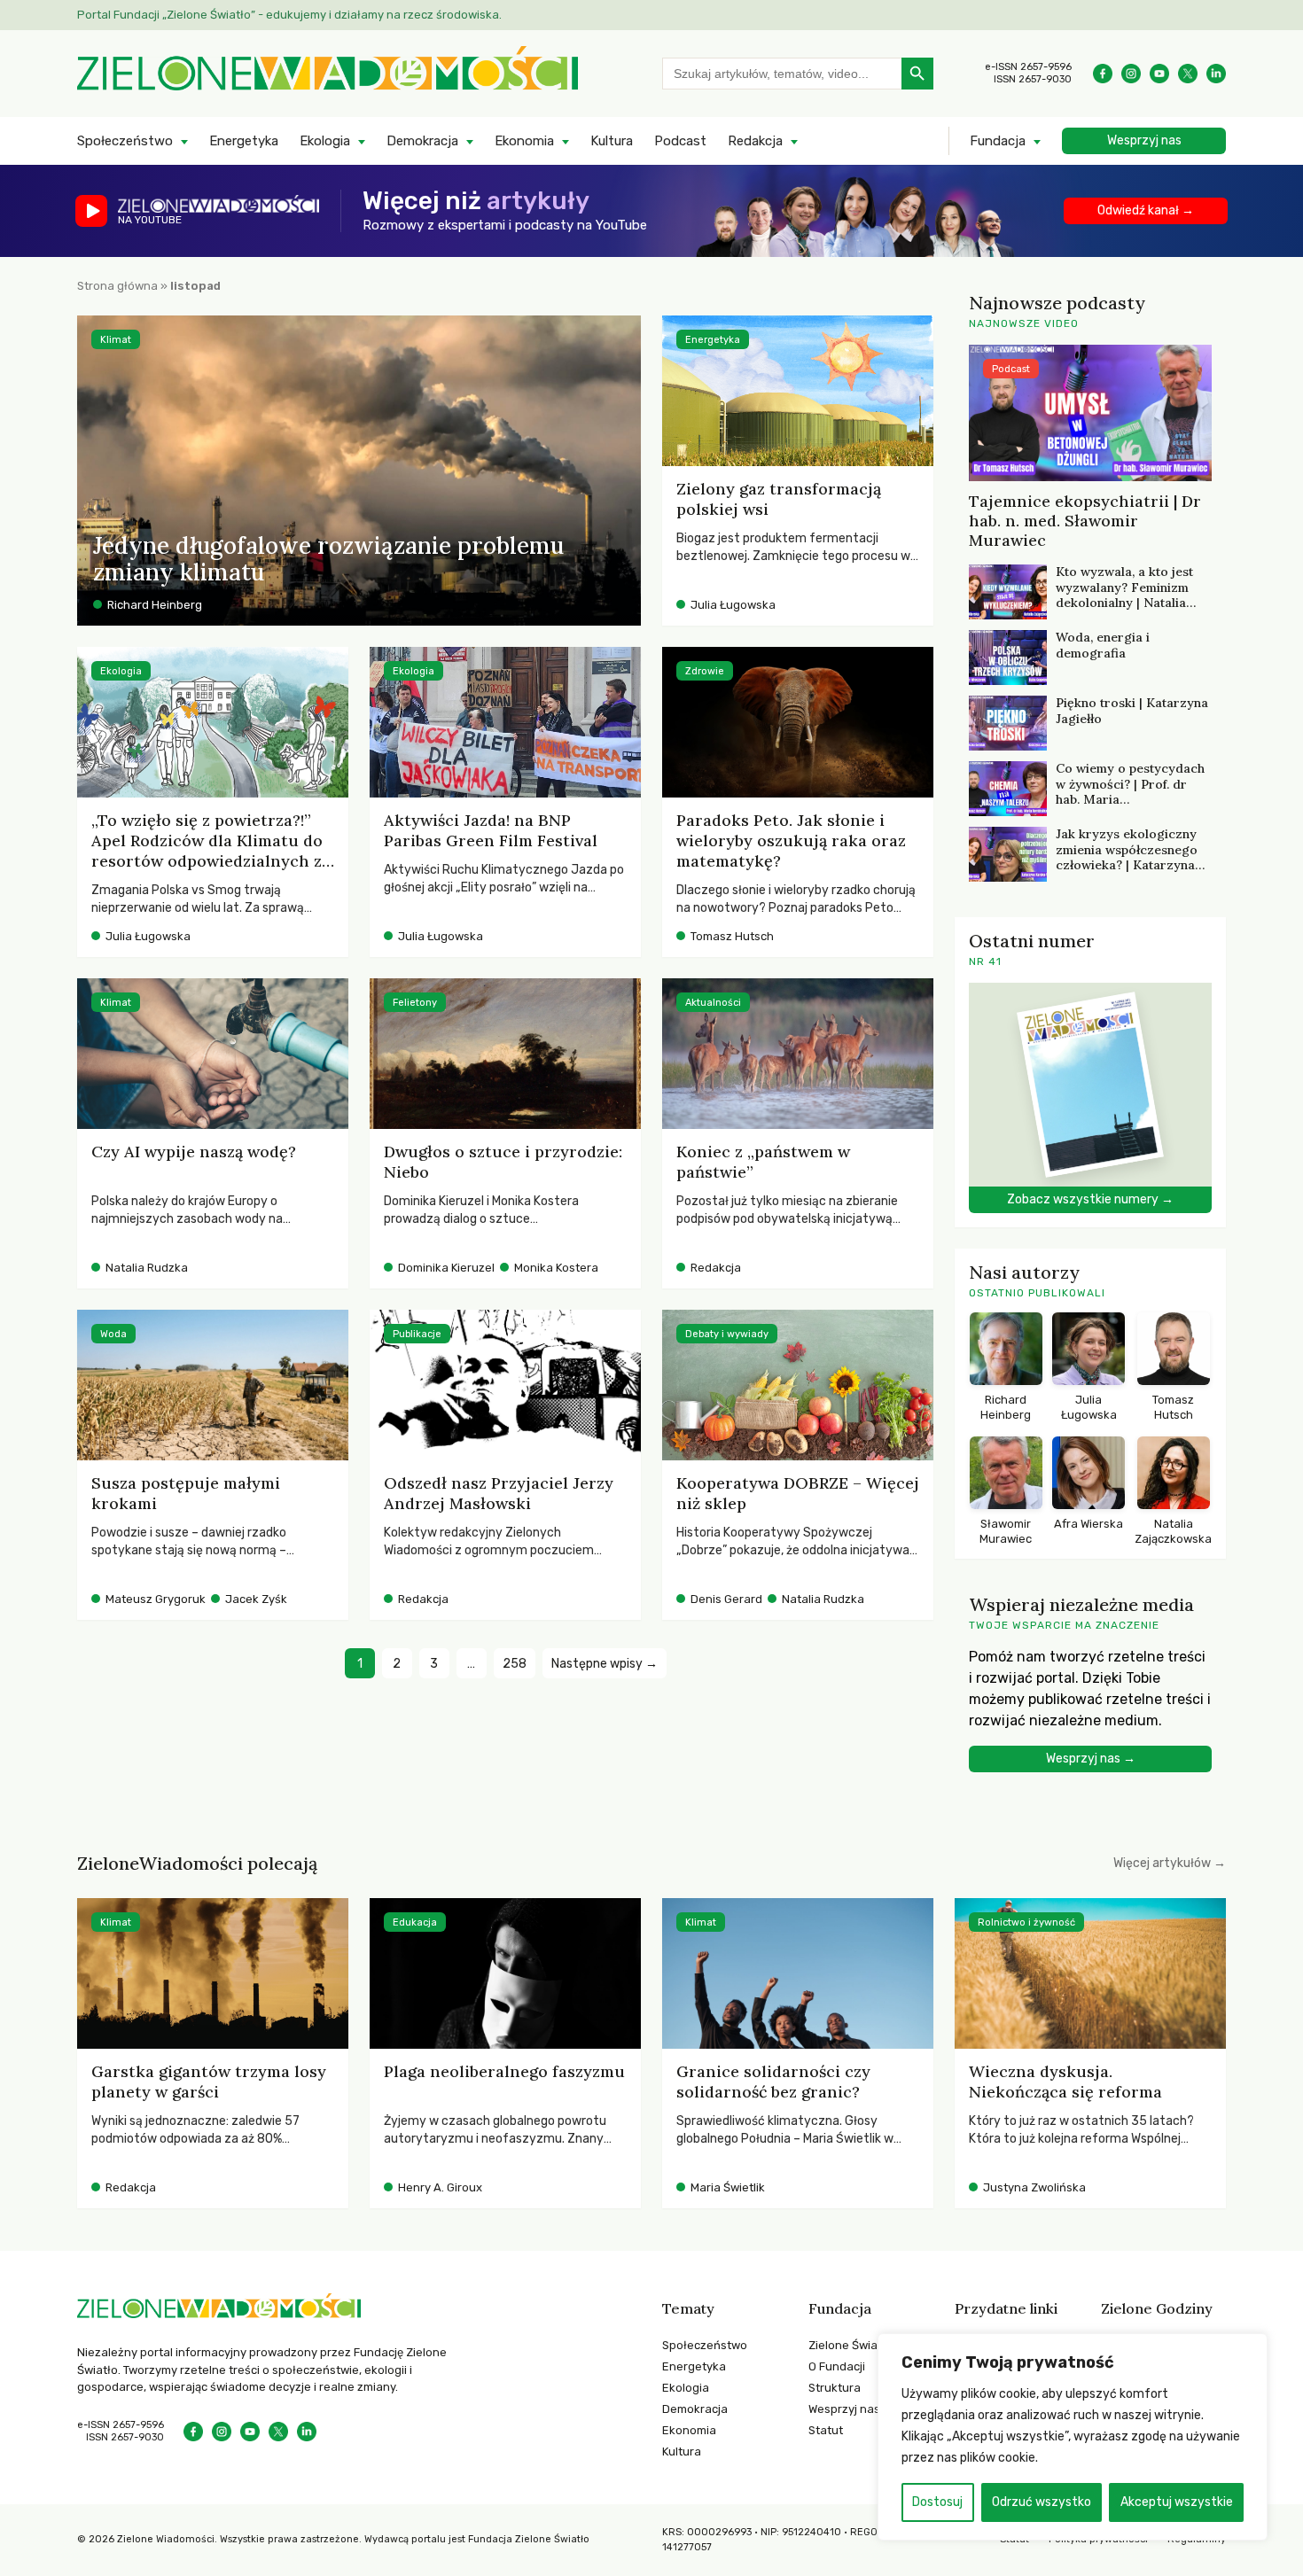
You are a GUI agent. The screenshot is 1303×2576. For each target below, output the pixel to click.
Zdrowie (705, 671)
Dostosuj (937, 2502)
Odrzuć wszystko (1042, 2502)
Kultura (612, 141)
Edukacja (415, 1922)
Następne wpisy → (605, 1664)
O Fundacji (837, 2366)
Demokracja (422, 141)
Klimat (116, 340)
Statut (826, 2430)
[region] (1073, 2437)
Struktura (835, 2388)
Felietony (415, 1003)
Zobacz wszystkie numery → (1090, 1199)
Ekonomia (524, 141)
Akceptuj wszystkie (1177, 2502)
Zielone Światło (850, 2345)
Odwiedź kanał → (1146, 210)
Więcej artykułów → (1170, 1863)
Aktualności (713, 1003)
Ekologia (325, 141)
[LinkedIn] (1216, 74)
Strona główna (117, 286)
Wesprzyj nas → (1091, 1759)
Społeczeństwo (125, 141)
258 (515, 1664)
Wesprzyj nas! (846, 2409)
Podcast (680, 141)
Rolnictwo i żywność (1026, 1922)
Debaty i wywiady (727, 1334)
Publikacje (417, 1334)
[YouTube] (1159, 74)
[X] (1188, 74)
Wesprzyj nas (1144, 140)
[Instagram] (1131, 74)
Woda (113, 1334)
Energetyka (244, 141)
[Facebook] (1103, 74)
